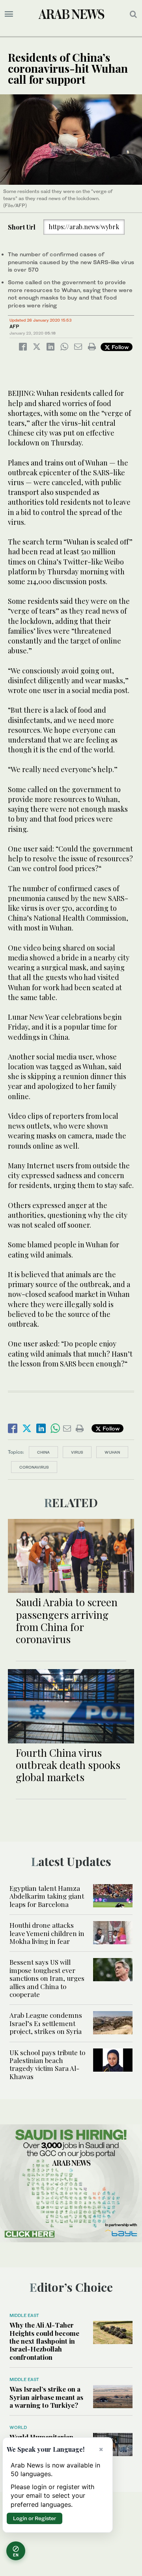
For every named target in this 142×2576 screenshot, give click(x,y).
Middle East (24, 2315)
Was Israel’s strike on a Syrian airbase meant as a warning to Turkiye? (46, 2397)
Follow (119, 347)
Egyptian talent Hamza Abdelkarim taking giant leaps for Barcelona (47, 1896)
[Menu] (9, 14)
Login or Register (35, 2518)
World (18, 2427)
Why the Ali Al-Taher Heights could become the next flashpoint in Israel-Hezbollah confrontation (44, 2341)
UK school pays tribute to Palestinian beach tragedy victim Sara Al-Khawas (47, 2064)
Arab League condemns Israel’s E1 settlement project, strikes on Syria (46, 2023)
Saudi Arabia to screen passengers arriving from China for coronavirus (67, 1621)
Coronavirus (34, 1467)
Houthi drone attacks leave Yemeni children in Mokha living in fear (47, 1933)
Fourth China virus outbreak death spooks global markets (68, 1765)
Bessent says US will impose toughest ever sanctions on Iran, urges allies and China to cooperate (47, 1978)
